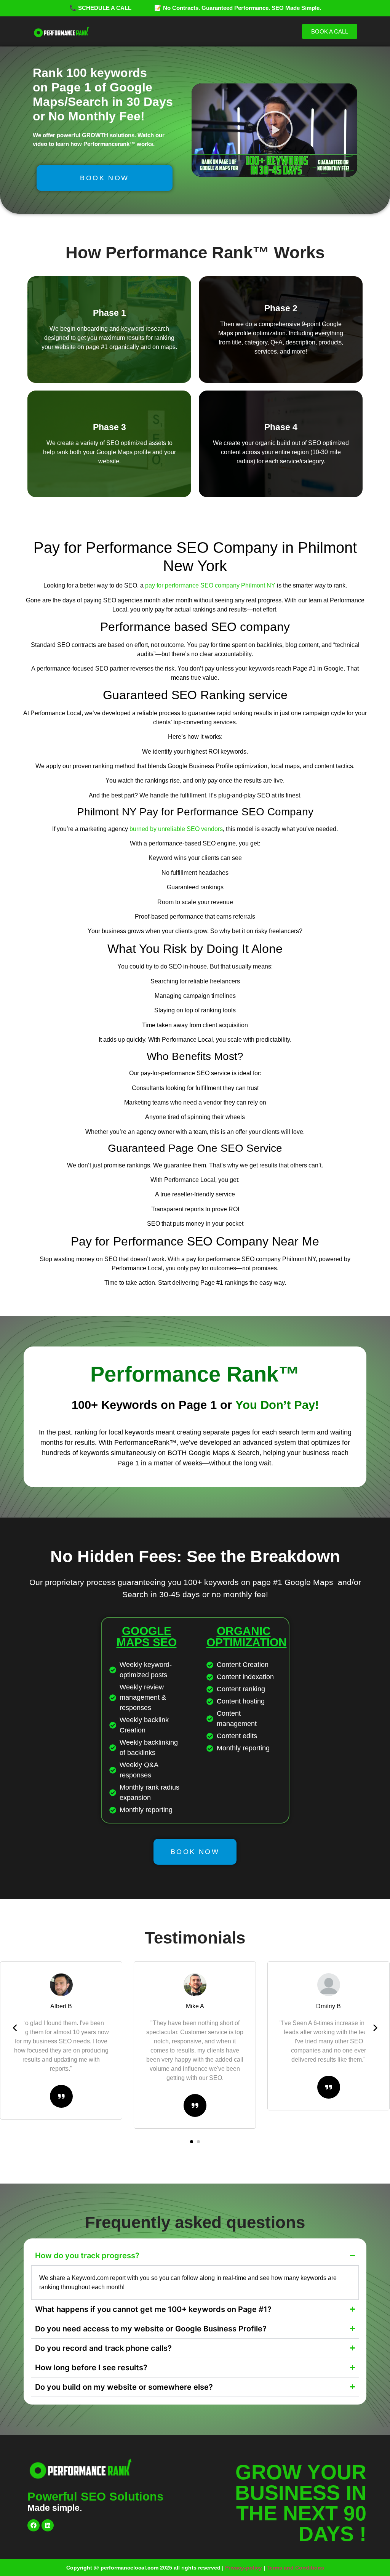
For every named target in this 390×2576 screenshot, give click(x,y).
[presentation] (15, 2028)
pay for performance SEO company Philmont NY (210, 585)
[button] (275, 130)
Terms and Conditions (295, 2568)
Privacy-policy (244, 2568)
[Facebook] (34, 2525)
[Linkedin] (48, 2525)
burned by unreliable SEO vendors (176, 829)
